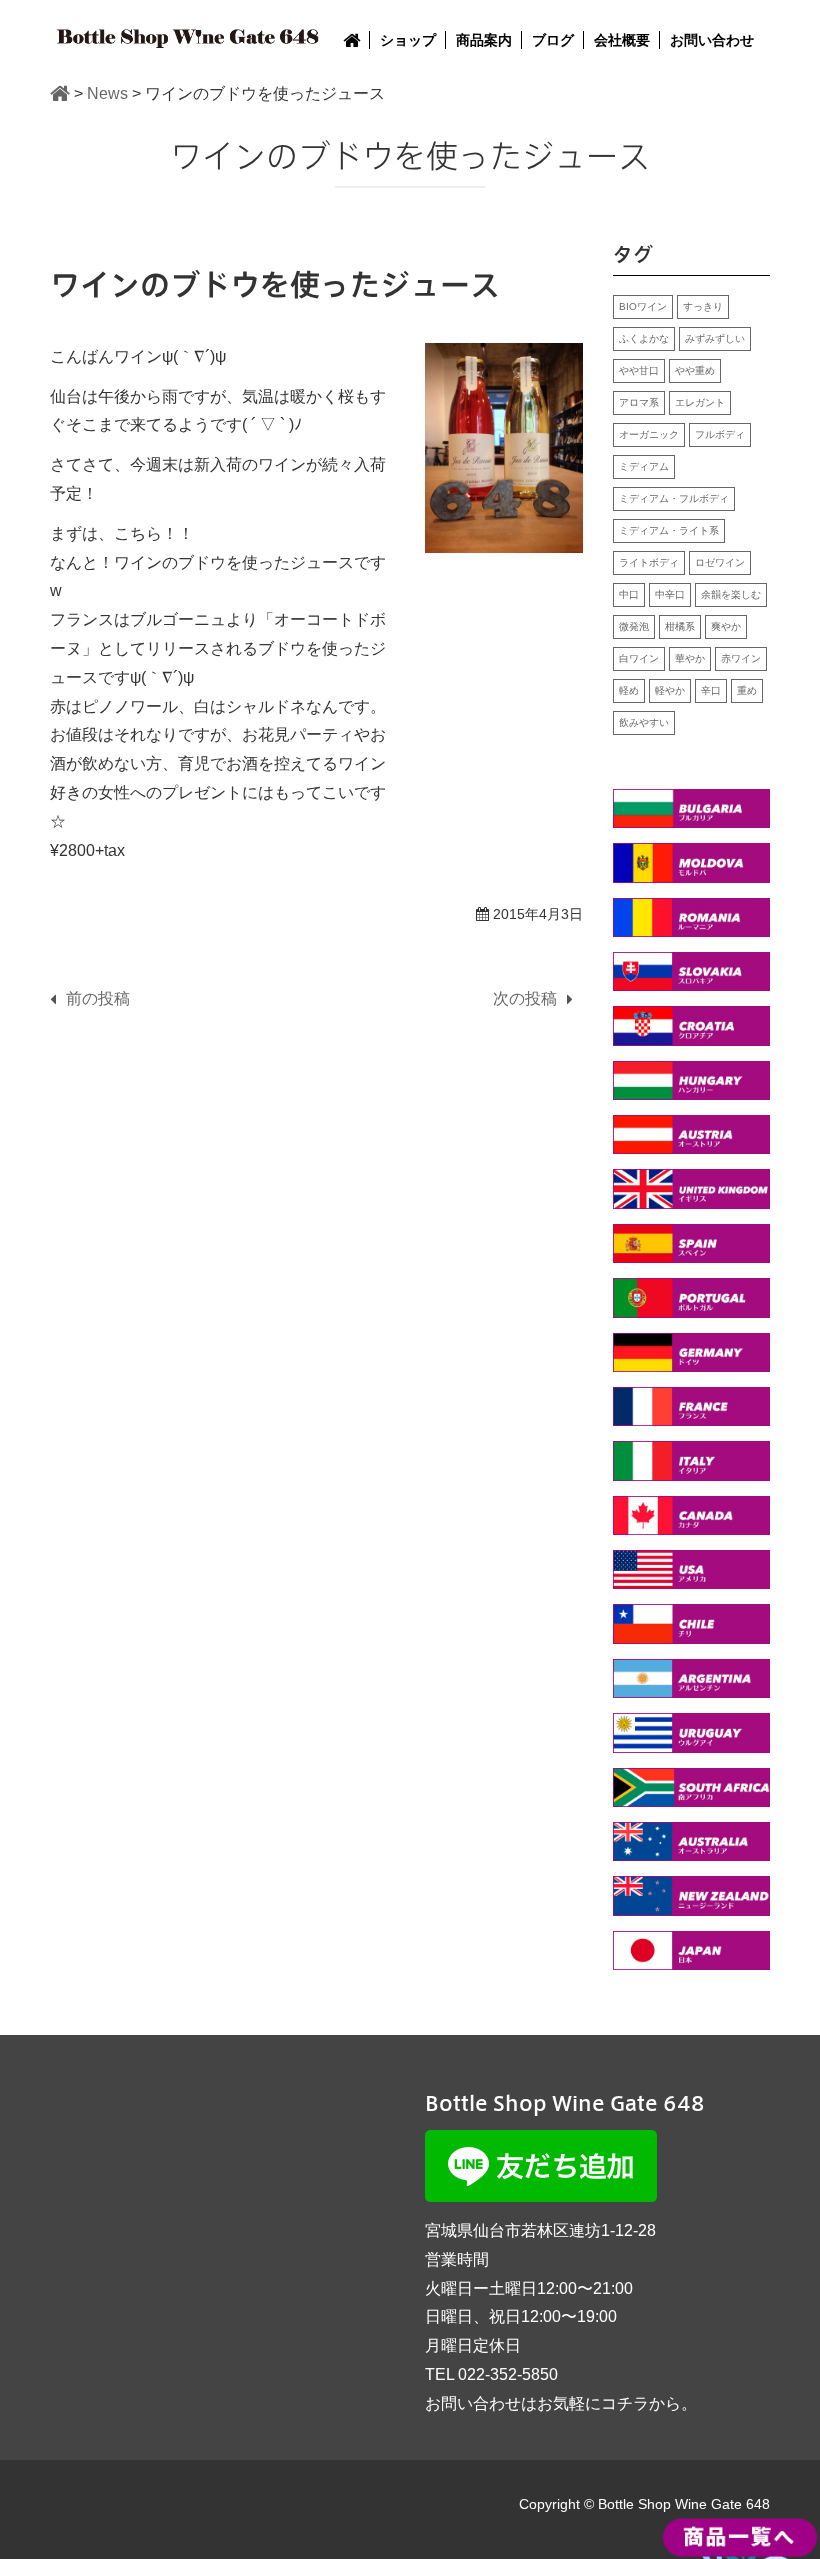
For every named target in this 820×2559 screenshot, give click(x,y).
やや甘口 (639, 370)
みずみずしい (715, 338)
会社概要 (622, 40)
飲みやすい (644, 722)
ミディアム (644, 466)
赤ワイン (741, 658)
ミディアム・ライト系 (669, 530)
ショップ (408, 40)
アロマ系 (639, 402)
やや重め (695, 370)
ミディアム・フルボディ (674, 498)
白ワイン (639, 658)
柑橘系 (680, 626)
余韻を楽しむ (731, 594)
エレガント (700, 402)
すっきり (703, 306)
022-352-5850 (508, 2374)
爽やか (726, 626)
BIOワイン (643, 306)
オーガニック (649, 434)
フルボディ (720, 434)
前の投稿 (98, 998)
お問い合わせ (712, 40)
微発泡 (634, 626)
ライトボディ (649, 562)
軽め (629, 690)
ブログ (553, 40)
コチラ (625, 2403)
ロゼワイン (720, 562)
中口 (629, 594)
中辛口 (670, 594)
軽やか (670, 690)
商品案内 (484, 40)
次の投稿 (525, 998)
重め (747, 690)
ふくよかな (644, 338)
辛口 (711, 690)
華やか (690, 658)
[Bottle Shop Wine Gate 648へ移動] (60, 93)
